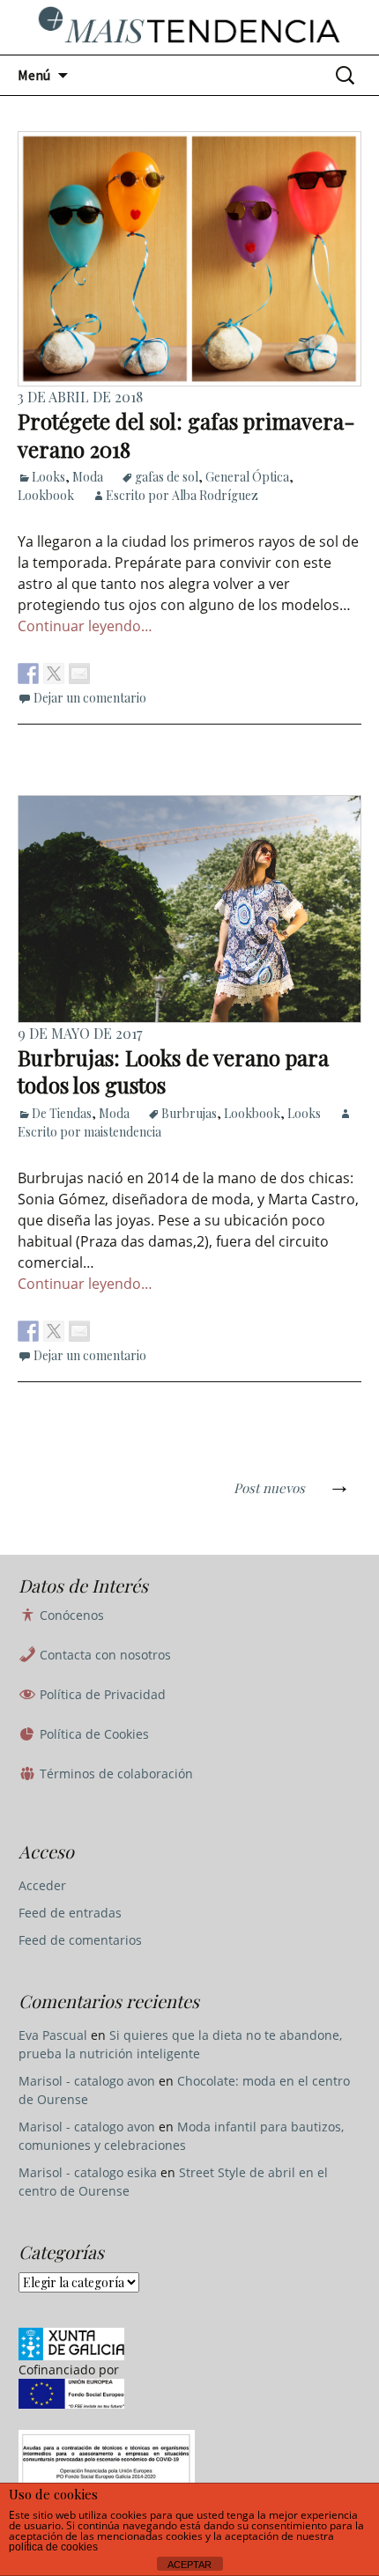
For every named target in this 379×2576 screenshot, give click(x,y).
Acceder (42, 1885)
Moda (88, 477)
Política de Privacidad (101, 1694)
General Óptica (247, 477)
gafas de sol (167, 477)
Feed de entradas (70, 1913)
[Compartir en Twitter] (54, 673)
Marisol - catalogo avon (87, 2081)
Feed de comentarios (80, 1940)
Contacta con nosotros (104, 1655)
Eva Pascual (53, 2035)
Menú (34, 75)
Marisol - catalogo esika (88, 2172)
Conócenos (70, 1615)
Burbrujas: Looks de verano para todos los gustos (173, 1071)
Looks (48, 477)
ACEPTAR (189, 2565)
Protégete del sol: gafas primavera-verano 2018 (186, 434)
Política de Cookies (93, 1734)
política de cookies (53, 2547)
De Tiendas (62, 1113)
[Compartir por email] (79, 673)
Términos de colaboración (115, 1774)
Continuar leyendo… (85, 626)
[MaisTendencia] (189, 27)
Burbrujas (189, 1113)
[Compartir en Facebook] (28, 673)
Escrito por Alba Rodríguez (182, 495)
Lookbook (46, 495)
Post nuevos (292, 1488)
